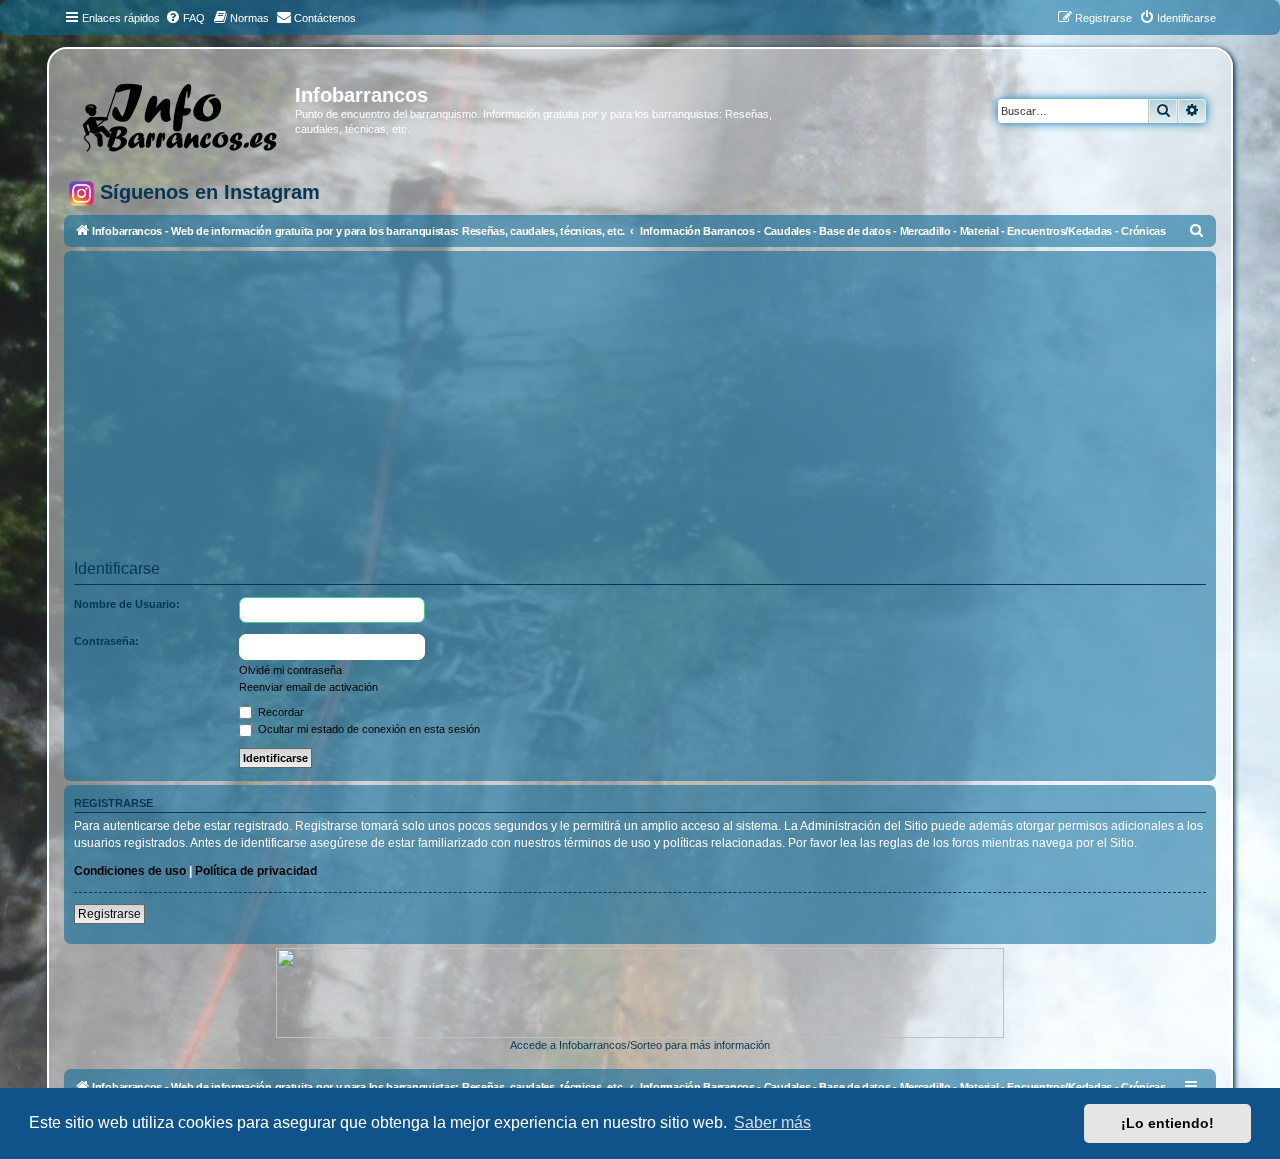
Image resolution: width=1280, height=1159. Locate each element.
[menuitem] (185, 18)
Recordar (279, 712)
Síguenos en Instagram (207, 192)
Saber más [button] (772, 1122)
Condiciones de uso (130, 871)
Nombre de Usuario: (127, 604)
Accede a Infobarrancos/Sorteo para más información (640, 1045)
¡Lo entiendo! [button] (1167, 1123)
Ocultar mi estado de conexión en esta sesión (367, 729)
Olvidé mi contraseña (290, 670)
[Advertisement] (674, 412)
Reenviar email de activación (308, 687)
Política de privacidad (256, 871)
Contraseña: (106, 641)
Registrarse (109, 914)
